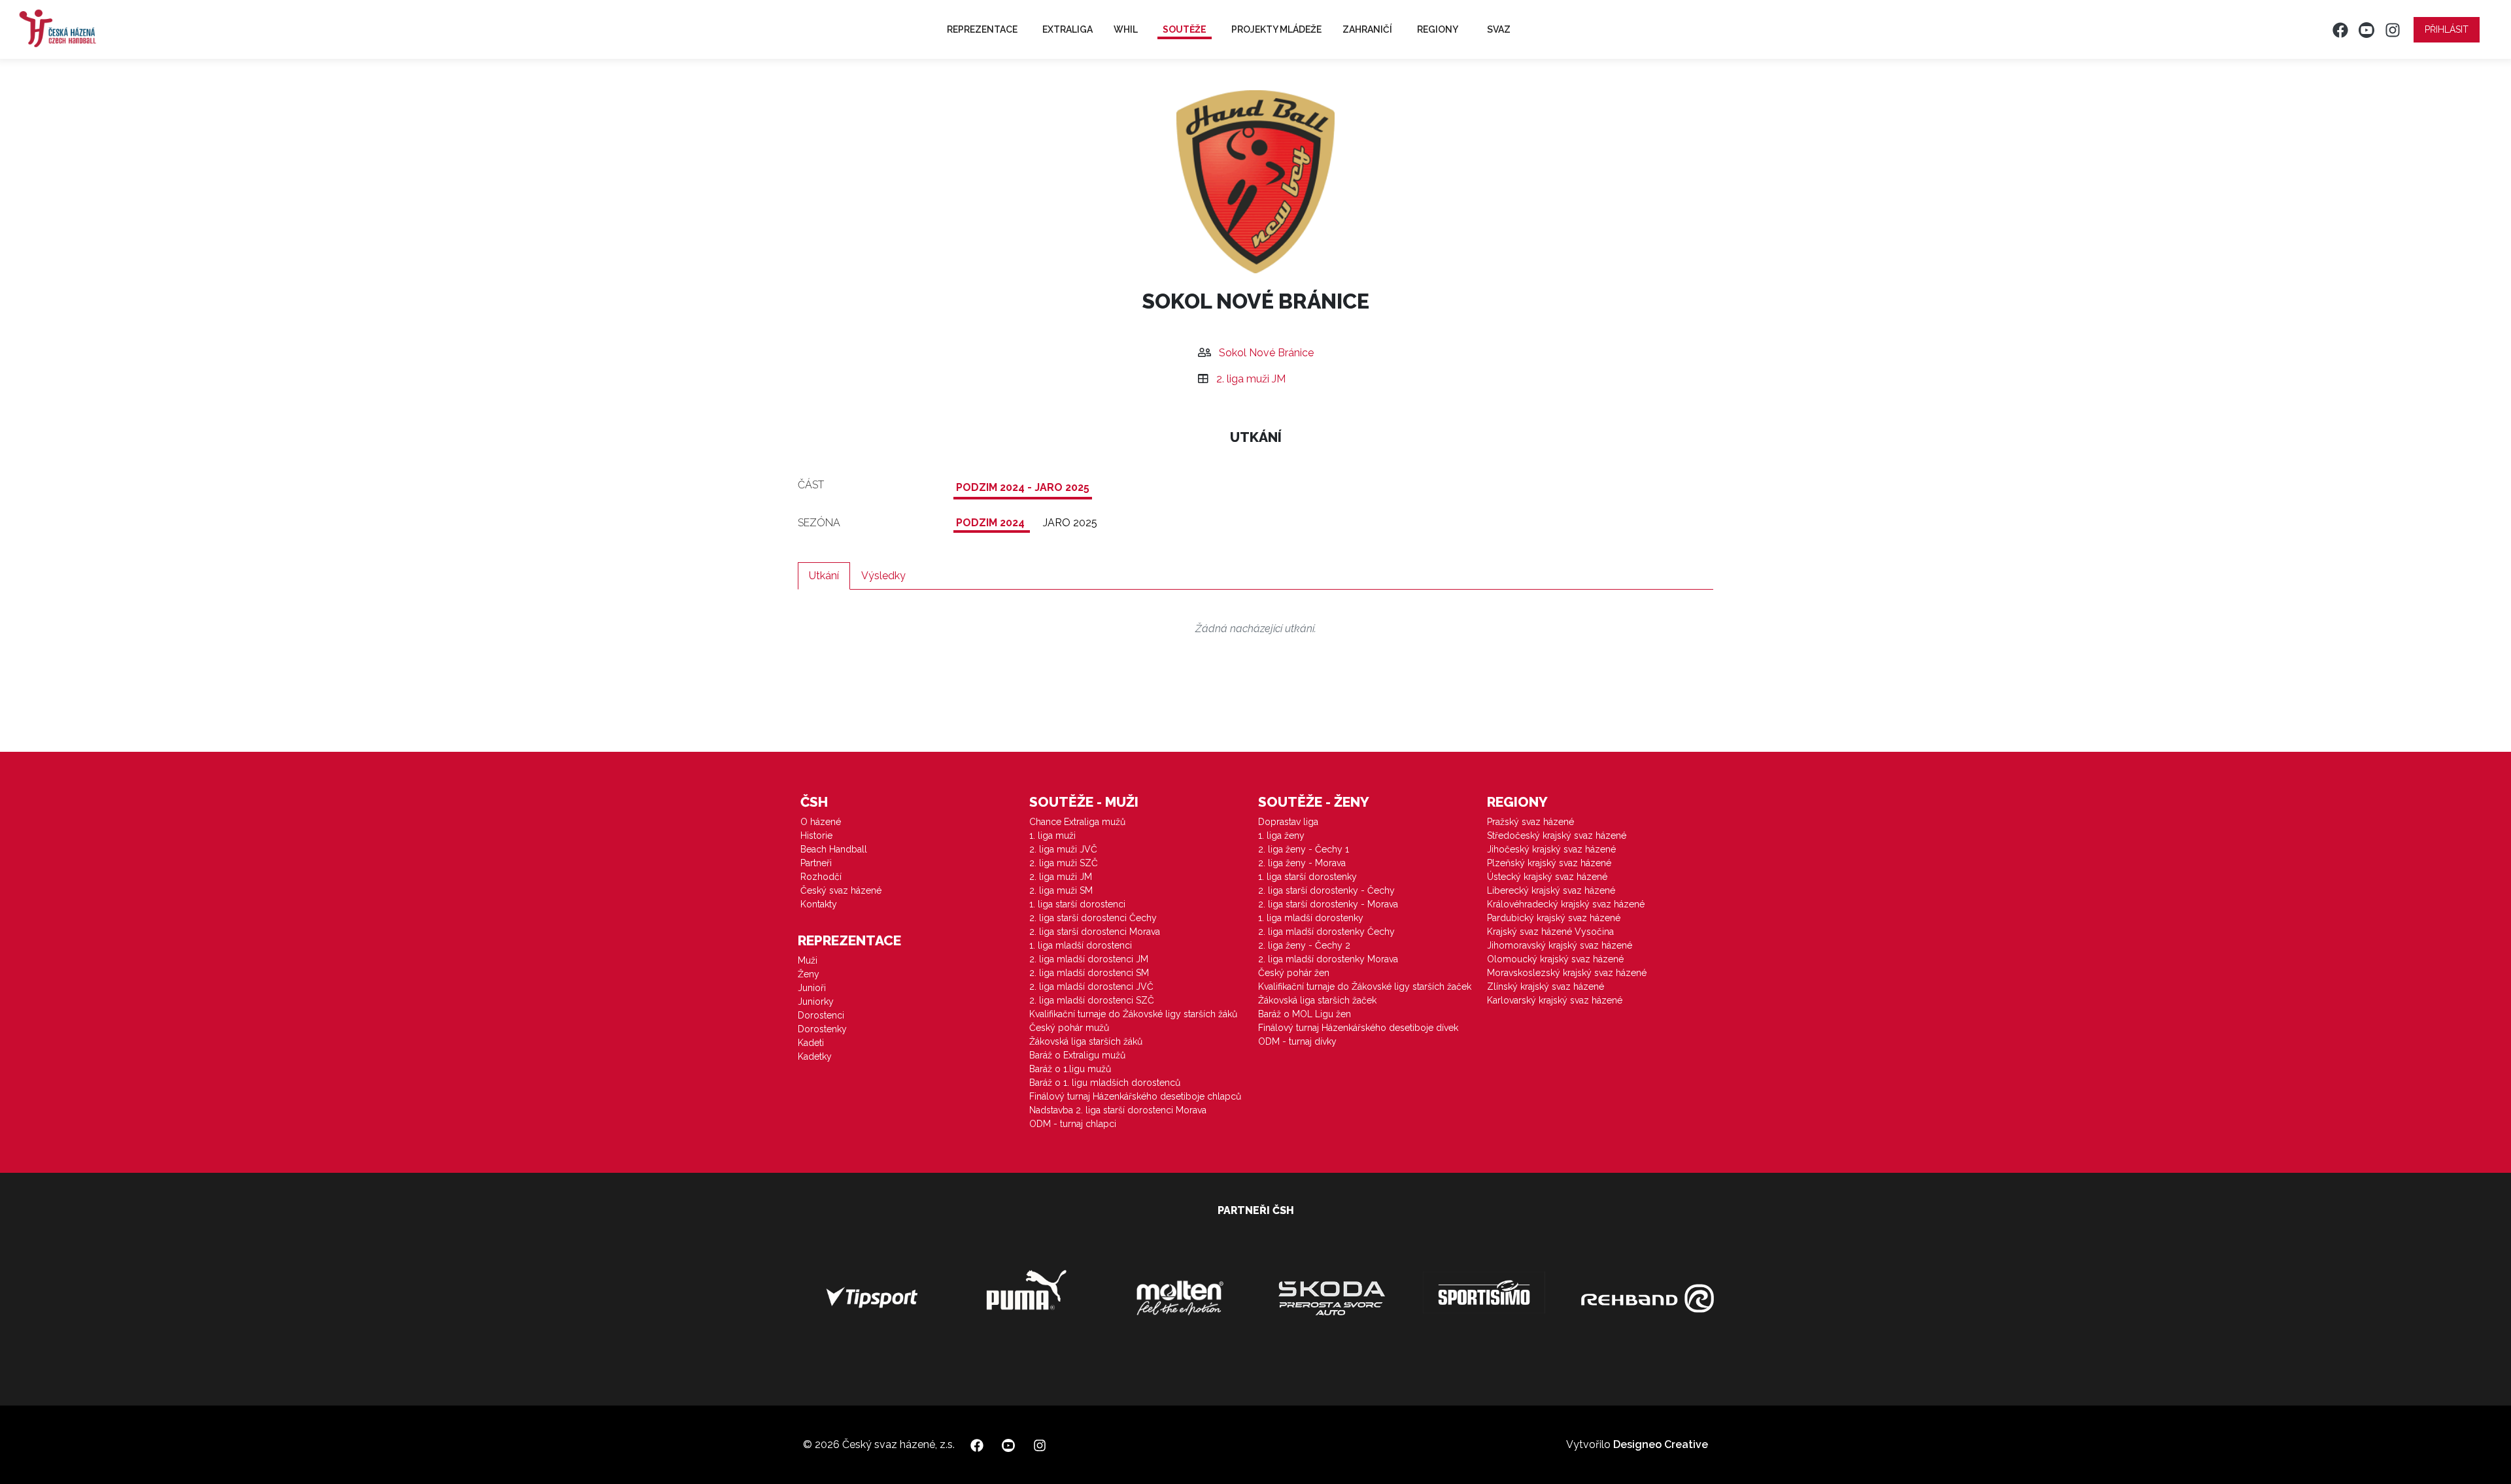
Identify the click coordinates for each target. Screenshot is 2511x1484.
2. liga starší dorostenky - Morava (1328, 904)
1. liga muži (1052, 835)
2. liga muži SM (1061, 890)
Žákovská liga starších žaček (1317, 1000)
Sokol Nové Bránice (1266, 353)
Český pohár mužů (1069, 1028)
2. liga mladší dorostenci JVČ (1091, 987)
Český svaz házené (841, 890)
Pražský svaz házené (1530, 822)
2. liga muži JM (1251, 379)
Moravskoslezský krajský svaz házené (1567, 973)
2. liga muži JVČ (1063, 849)
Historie (816, 835)
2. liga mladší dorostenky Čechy (1326, 932)
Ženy (809, 974)
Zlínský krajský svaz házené (1546, 987)
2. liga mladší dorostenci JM (1089, 959)
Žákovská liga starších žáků (1086, 1041)
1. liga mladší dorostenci (1081, 945)
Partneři (816, 863)
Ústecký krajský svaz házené (1547, 877)
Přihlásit (2447, 29)
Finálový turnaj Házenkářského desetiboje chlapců (1135, 1096)
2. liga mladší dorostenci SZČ (1092, 1000)
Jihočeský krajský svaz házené (1551, 849)
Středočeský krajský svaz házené (1557, 835)
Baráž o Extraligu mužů (1077, 1055)
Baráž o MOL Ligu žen (1305, 1014)
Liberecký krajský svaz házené (1551, 890)
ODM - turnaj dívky (1297, 1041)
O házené (821, 822)
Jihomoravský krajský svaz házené (1560, 945)
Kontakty (819, 904)
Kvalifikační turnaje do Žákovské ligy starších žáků (1133, 1014)
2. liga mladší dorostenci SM (1089, 973)
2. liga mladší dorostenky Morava (1328, 959)
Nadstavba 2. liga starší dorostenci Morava (1118, 1110)
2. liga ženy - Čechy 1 (1304, 849)
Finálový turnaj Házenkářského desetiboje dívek (1358, 1028)
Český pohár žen (1294, 973)
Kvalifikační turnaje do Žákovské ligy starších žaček (1365, 987)
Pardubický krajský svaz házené (1554, 918)
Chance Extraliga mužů (1077, 822)
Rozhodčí (821, 877)
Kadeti (811, 1043)
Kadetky (815, 1056)
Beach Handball (834, 849)
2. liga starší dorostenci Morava (1095, 932)
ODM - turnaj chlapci (1073, 1124)
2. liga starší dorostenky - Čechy (1326, 890)
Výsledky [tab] (883, 576)
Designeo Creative (1661, 1444)
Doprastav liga (1288, 822)
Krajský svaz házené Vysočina (1550, 932)
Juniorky (816, 1002)
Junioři (812, 988)
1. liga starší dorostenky (1307, 877)
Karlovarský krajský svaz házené (1555, 1000)
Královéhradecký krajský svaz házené (1566, 904)
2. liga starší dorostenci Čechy (1093, 918)
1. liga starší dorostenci (1077, 904)
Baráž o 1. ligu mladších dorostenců (1105, 1083)
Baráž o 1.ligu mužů (1070, 1069)
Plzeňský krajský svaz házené (1549, 863)
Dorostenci (821, 1015)
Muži (808, 960)
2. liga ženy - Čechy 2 (1304, 945)
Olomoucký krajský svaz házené (1555, 959)
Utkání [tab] (824, 576)
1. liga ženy (1281, 835)
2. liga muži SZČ (1064, 863)
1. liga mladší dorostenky (1311, 918)
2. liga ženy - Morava (1302, 863)
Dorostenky (822, 1029)
